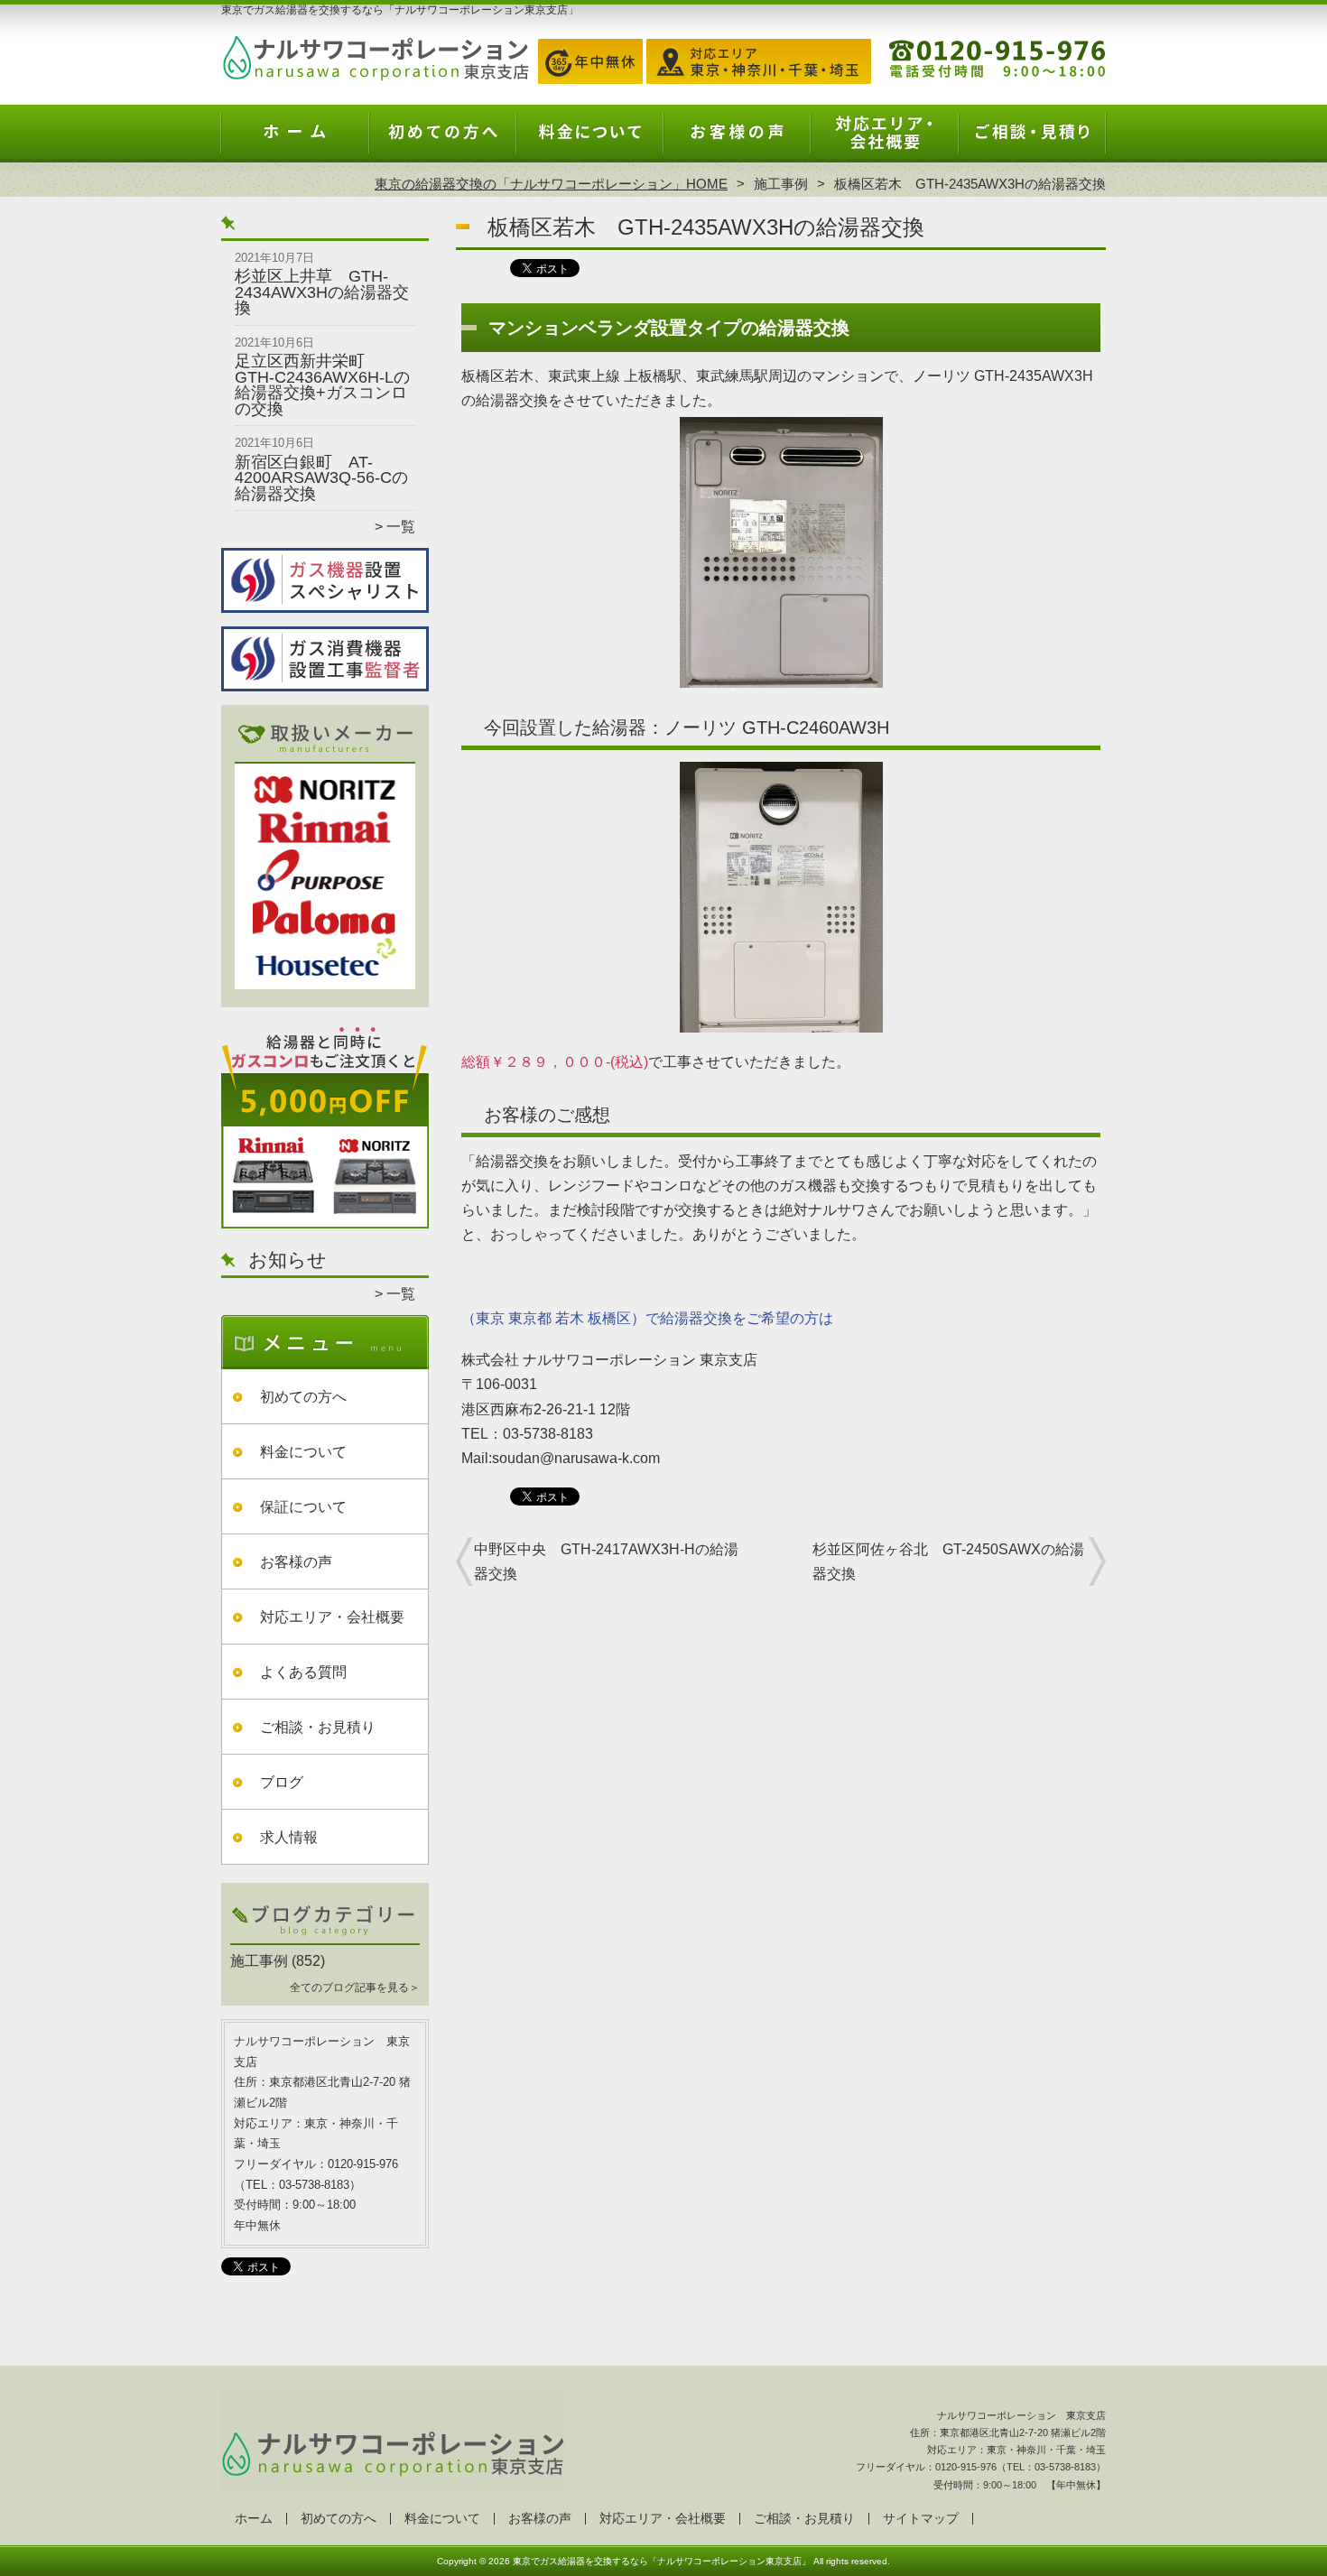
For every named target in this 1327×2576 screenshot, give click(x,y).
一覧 (401, 527)
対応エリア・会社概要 (884, 141)
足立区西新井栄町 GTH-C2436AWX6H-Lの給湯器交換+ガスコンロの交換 (322, 385)
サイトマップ (921, 2519)
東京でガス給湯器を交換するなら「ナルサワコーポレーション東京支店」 (662, 2561)
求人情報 (289, 1837)
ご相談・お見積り (1032, 141)
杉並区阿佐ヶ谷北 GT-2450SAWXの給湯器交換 (948, 1561)
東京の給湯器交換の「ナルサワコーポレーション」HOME (551, 184)
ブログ (282, 1782)
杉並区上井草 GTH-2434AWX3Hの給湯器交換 (322, 292)
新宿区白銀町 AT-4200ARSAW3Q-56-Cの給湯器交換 (321, 478)
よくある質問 (303, 1672)
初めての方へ (443, 141)
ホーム (295, 141)
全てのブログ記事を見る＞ (355, 1988)
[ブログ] (325, 1940)
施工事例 (781, 184)
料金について (590, 141)
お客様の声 (737, 141)
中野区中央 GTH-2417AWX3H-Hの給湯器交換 (606, 1561)
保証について (303, 1507)
